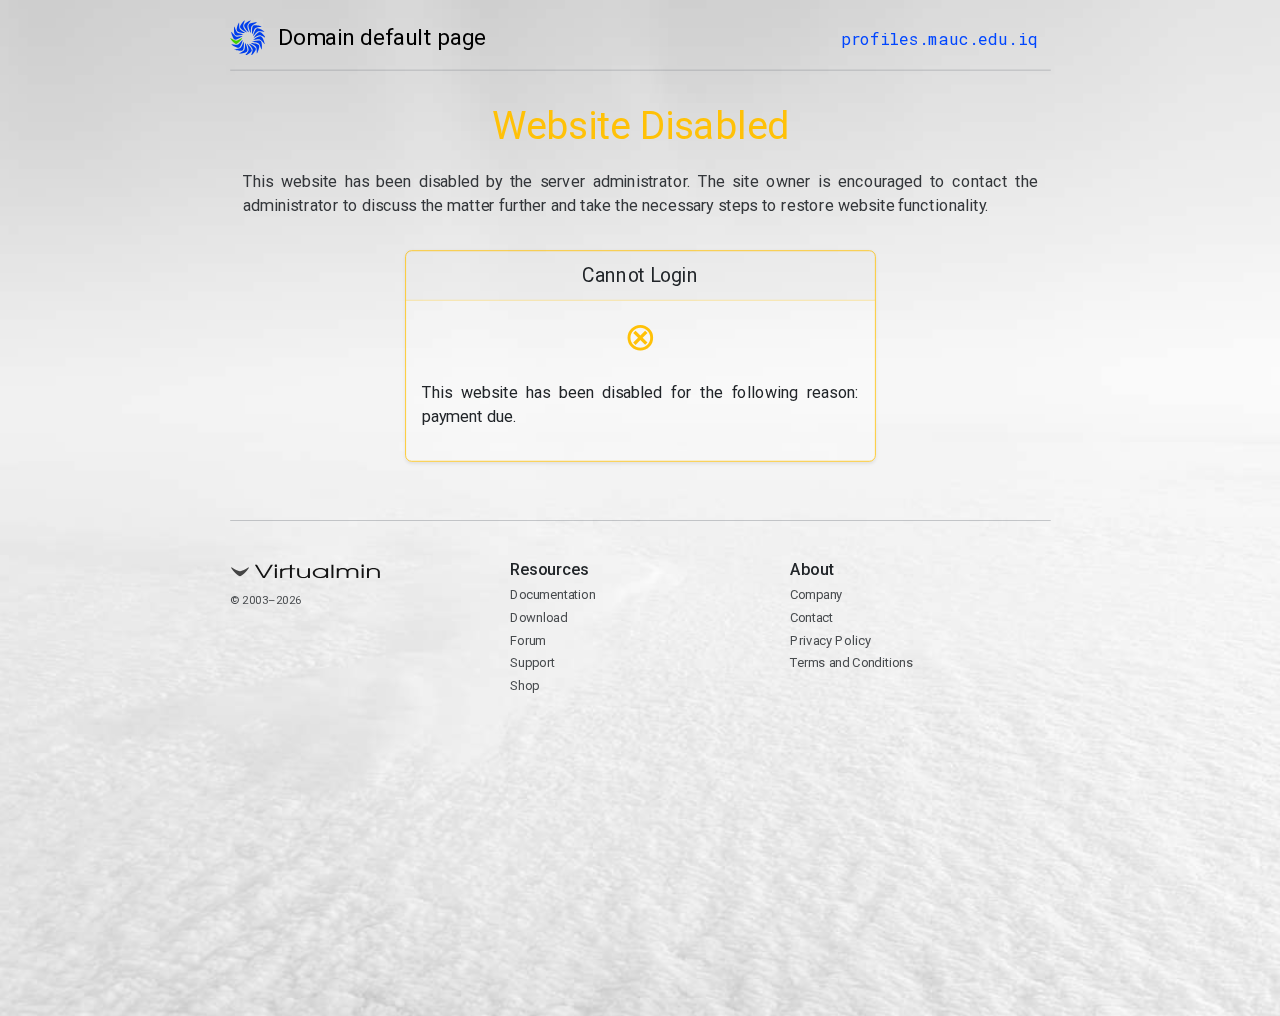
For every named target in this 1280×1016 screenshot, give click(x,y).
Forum (528, 640)
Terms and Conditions (851, 662)
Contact (811, 617)
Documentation (552, 594)
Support (532, 662)
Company (816, 594)
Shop (524, 685)
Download (538, 617)
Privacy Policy (830, 640)
